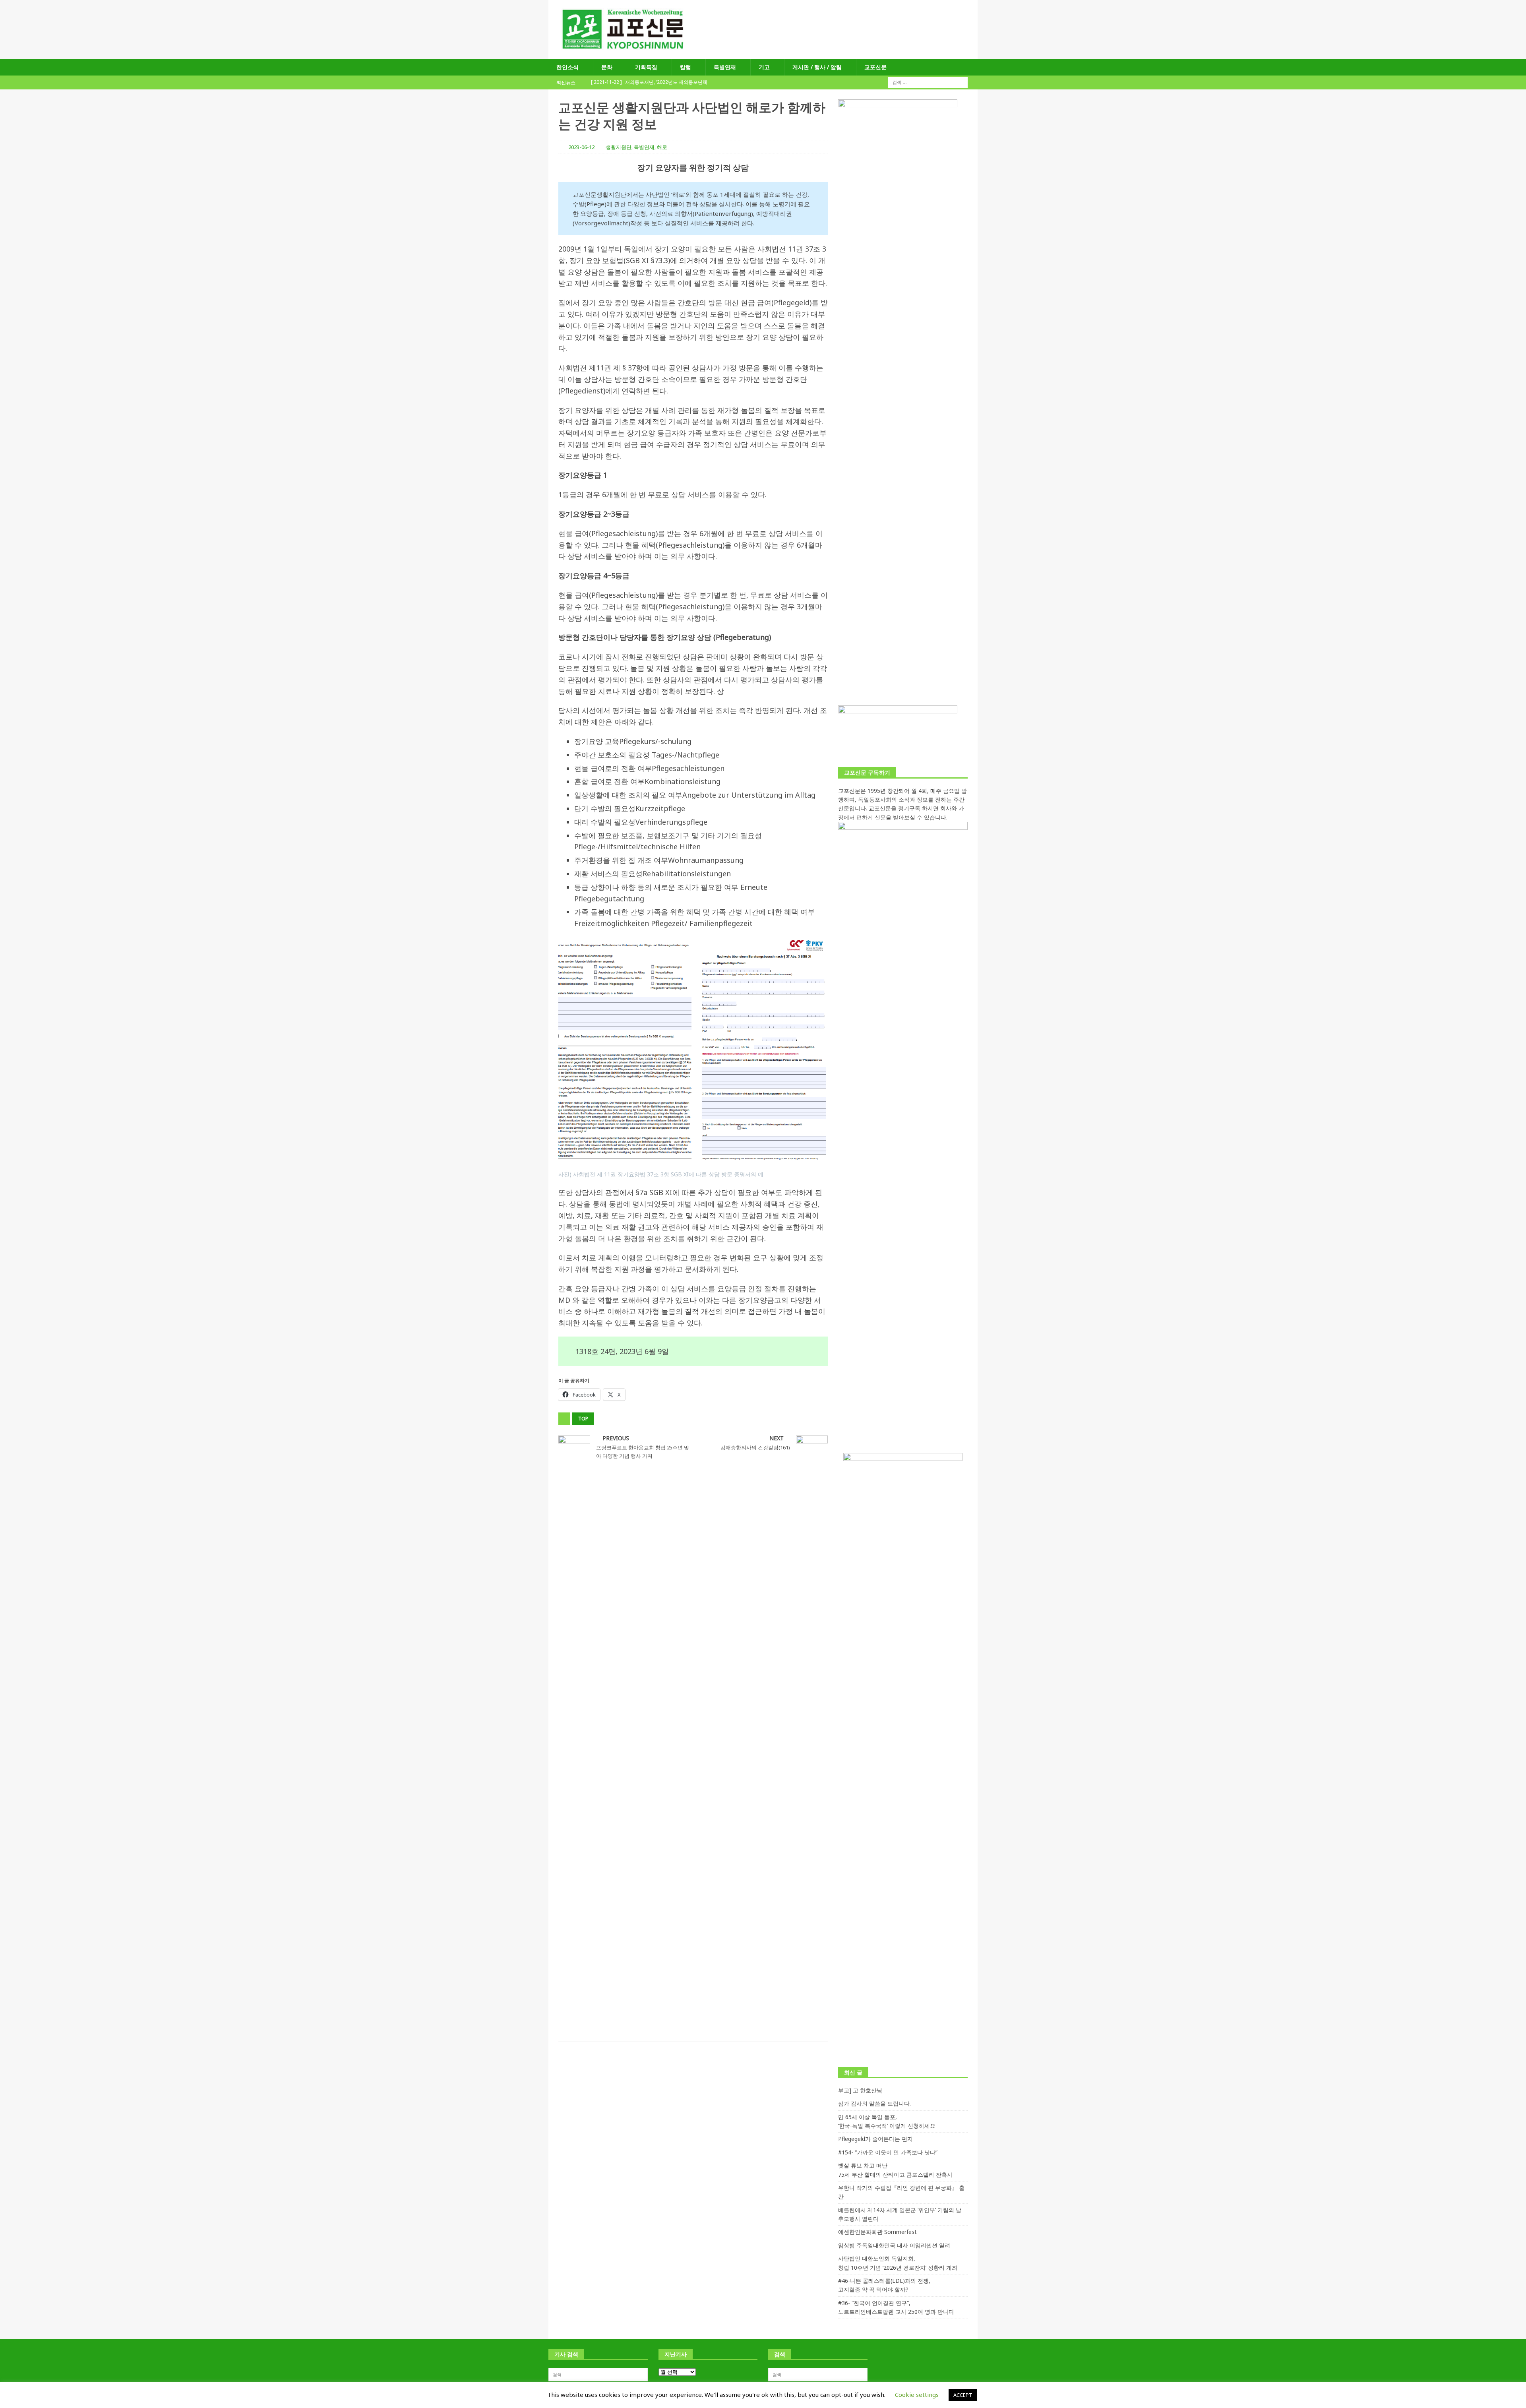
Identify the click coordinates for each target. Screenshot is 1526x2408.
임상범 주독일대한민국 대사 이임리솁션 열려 (894, 2245)
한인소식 (567, 67)
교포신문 (875, 67)
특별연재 (725, 67)
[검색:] (928, 82)
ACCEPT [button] (963, 2395)
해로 (662, 147)
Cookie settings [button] (917, 2394)
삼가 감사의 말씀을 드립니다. (874, 2103)
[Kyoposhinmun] (763, 54)
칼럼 (686, 67)
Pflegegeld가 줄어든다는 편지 (875, 2139)
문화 (607, 67)
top (583, 1419)
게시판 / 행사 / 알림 (817, 67)
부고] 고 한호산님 (860, 2090)
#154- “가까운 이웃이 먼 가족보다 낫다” (888, 2152)
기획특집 (646, 67)
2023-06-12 (581, 147)
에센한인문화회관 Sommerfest (877, 2232)
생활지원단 (619, 147)
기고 (764, 67)
